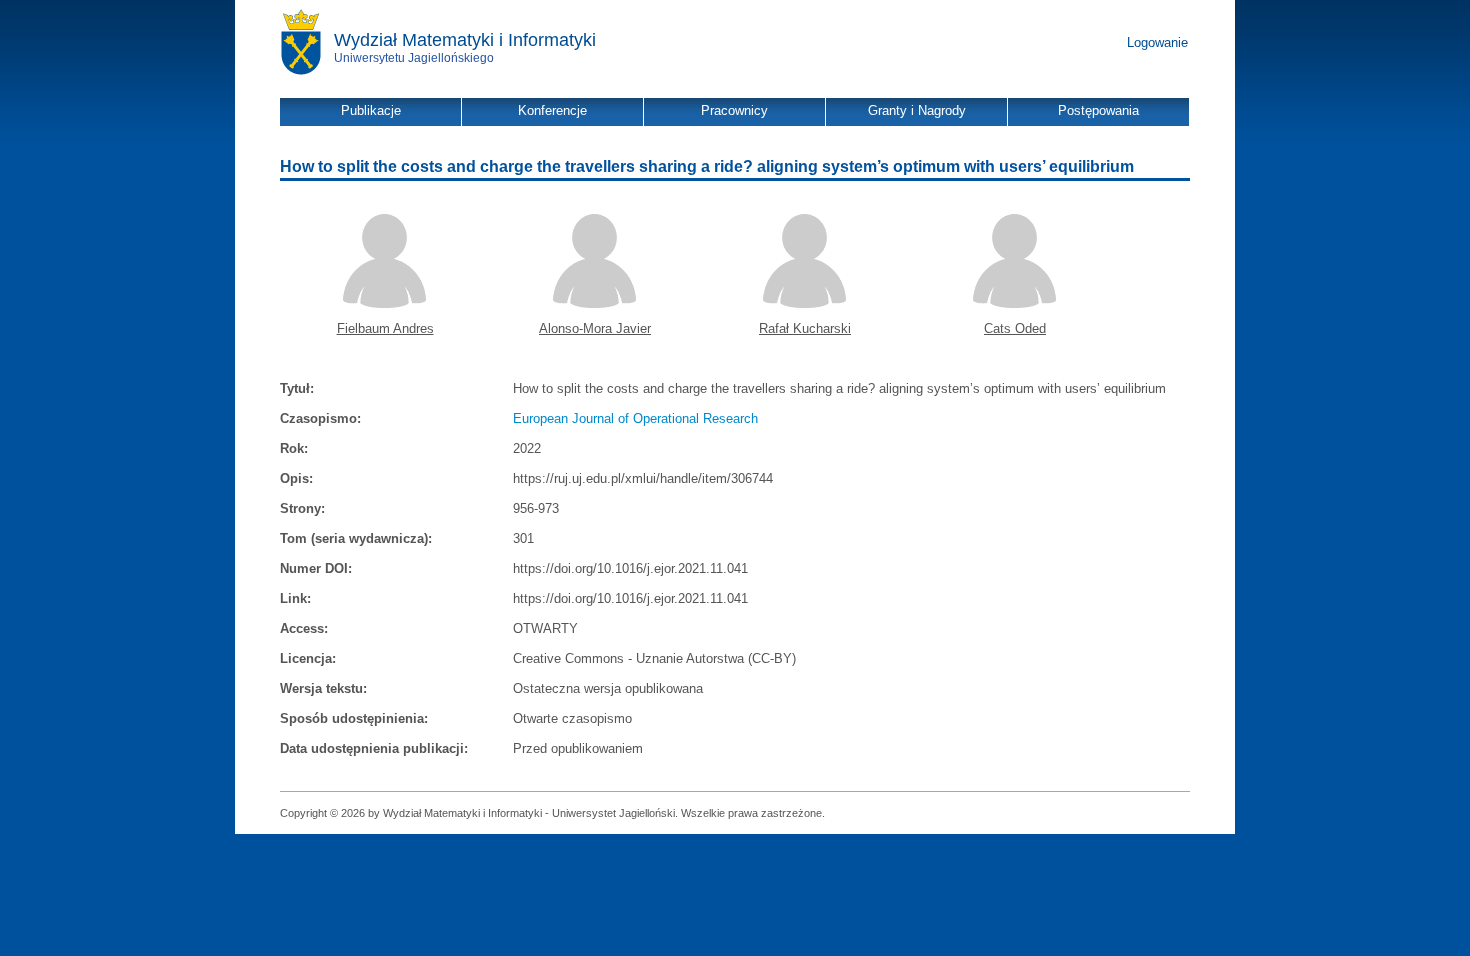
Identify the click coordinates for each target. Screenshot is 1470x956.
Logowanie (1157, 42)
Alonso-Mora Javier (595, 328)
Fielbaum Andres (385, 328)
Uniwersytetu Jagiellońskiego (414, 58)
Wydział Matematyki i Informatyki (465, 40)
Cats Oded (1015, 328)
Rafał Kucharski (805, 328)
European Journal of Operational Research (635, 418)
